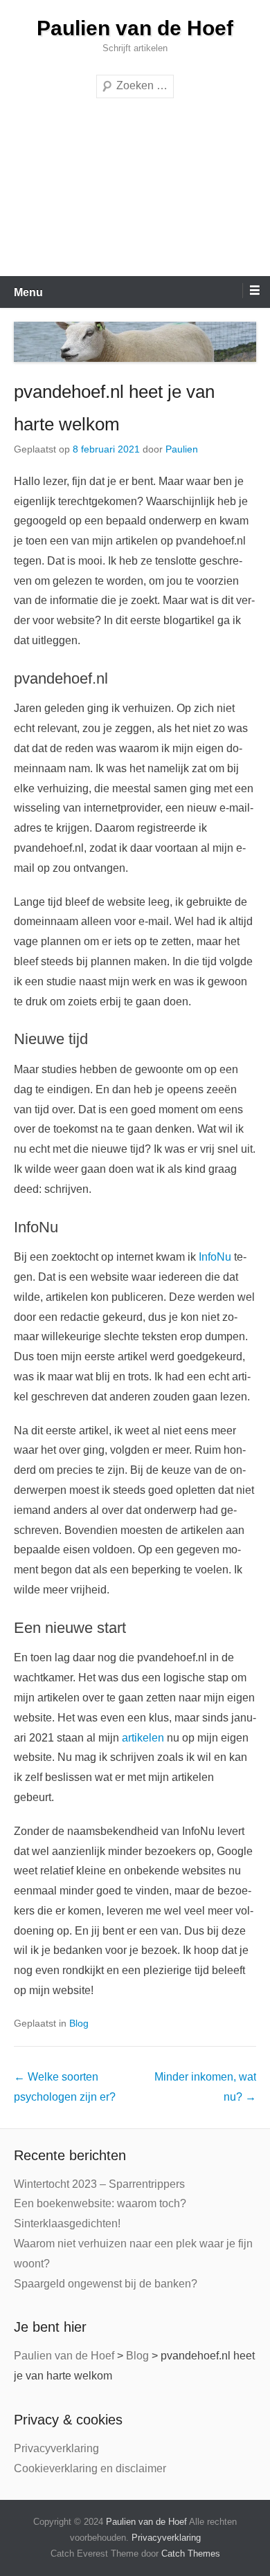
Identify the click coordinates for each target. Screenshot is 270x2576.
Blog (79, 2023)
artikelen (143, 1738)
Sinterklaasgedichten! (67, 2223)
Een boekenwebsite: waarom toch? (100, 2203)
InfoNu (215, 1257)
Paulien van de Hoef (135, 28)
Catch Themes (191, 2554)
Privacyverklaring (56, 2448)
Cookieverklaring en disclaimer (90, 2468)
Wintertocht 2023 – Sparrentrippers (99, 2184)
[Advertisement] (135, 194)
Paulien (182, 449)
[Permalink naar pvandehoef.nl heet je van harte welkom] (135, 342)
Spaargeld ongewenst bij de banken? (106, 2284)
